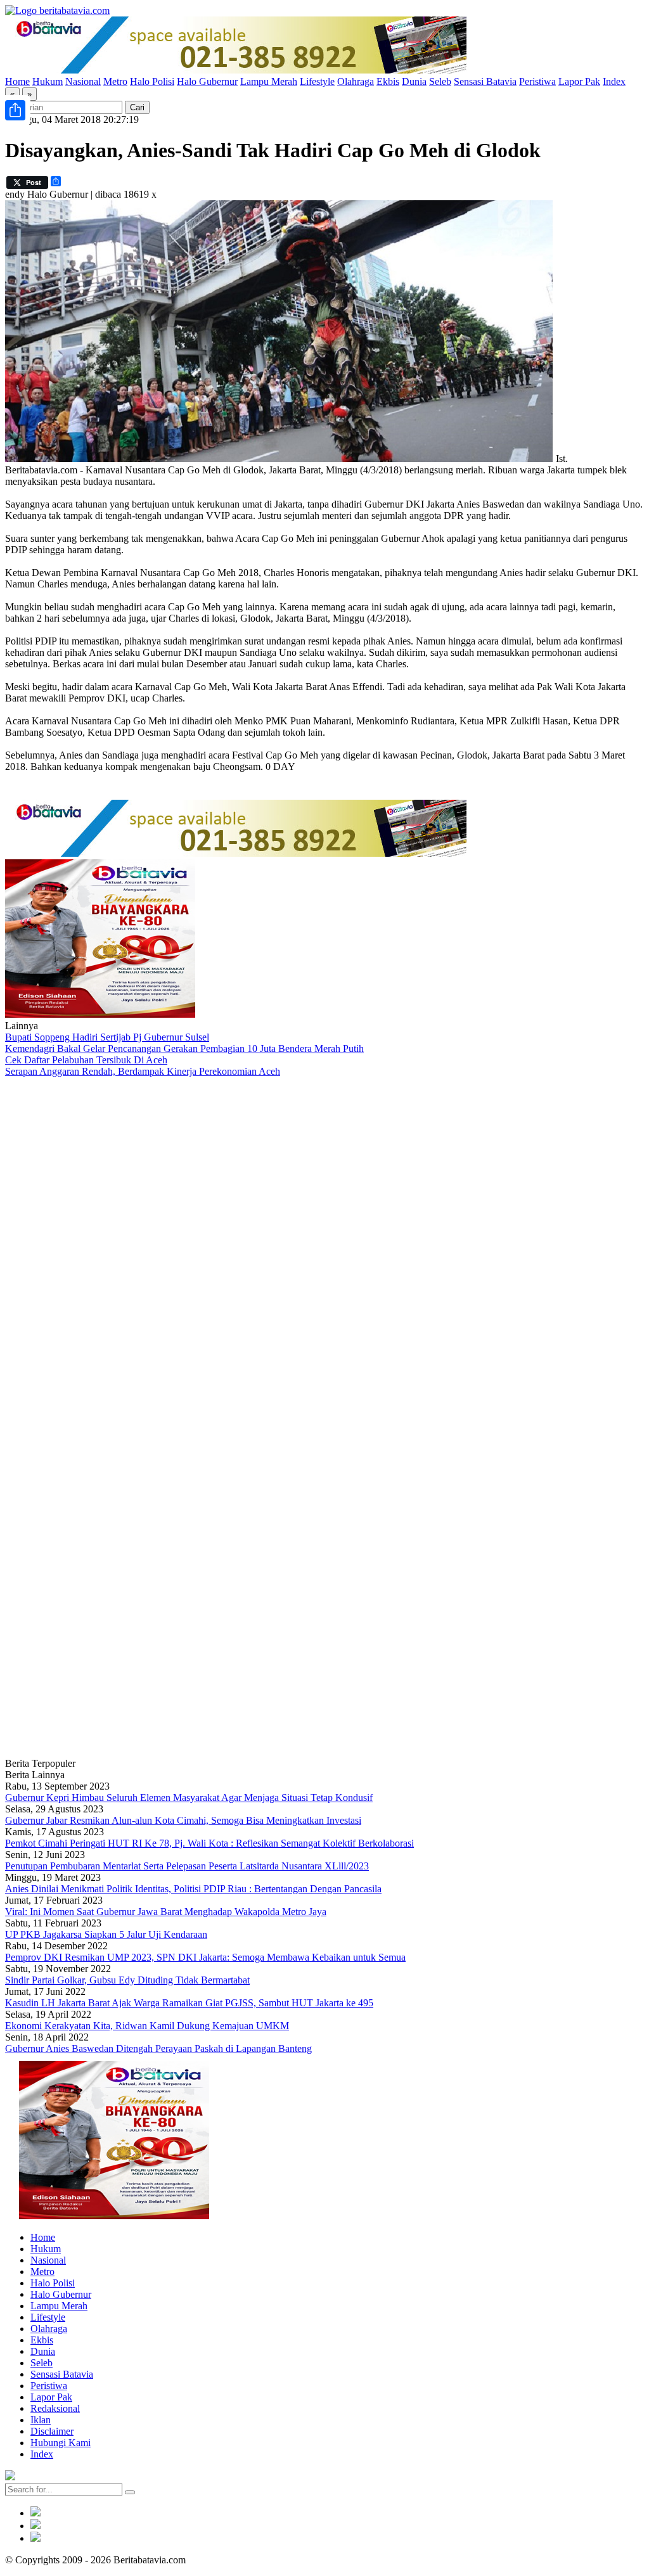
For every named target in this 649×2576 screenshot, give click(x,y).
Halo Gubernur (207, 81)
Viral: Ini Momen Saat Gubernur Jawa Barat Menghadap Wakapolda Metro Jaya (166, 1912)
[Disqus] (324, 1247)
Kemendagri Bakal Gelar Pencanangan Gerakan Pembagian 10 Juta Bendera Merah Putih (184, 1048)
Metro (115, 81)
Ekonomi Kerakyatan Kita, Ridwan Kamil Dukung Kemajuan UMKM (147, 2026)
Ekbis (388, 81)
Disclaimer (52, 2431)
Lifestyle (317, 81)
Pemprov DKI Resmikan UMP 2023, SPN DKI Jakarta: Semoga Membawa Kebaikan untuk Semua (205, 1957)
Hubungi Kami (61, 2443)
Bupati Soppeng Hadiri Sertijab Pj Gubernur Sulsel (107, 1037)
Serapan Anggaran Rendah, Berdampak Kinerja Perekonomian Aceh (143, 1071)
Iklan (41, 2420)
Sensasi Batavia (485, 81)
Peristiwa (537, 81)
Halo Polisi (152, 81)
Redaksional (55, 2408)
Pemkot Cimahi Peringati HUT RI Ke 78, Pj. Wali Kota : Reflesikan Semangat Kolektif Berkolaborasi (209, 1843)
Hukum (48, 81)
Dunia (414, 81)
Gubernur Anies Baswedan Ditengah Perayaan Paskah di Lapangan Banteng (158, 2048)
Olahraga (356, 81)
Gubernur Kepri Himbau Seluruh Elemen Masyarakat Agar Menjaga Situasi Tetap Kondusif (189, 1797)
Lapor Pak (579, 81)
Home (17, 81)
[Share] (15, 110)
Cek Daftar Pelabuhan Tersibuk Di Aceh (86, 1060)
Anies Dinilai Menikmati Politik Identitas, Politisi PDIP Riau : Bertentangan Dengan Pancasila (193, 1889)
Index (614, 81)
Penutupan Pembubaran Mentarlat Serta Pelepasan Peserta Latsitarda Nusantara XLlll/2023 (187, 1866)
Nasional (83, 81)
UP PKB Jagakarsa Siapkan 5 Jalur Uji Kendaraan (106, 1934)
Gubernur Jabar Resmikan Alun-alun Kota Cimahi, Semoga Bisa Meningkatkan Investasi (183, 1820)
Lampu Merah (269, 81)
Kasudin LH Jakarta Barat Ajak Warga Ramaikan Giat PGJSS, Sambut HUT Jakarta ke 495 (189, 2003)
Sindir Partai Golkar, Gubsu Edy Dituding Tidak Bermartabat (127, 1980)
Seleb (440, 81)
